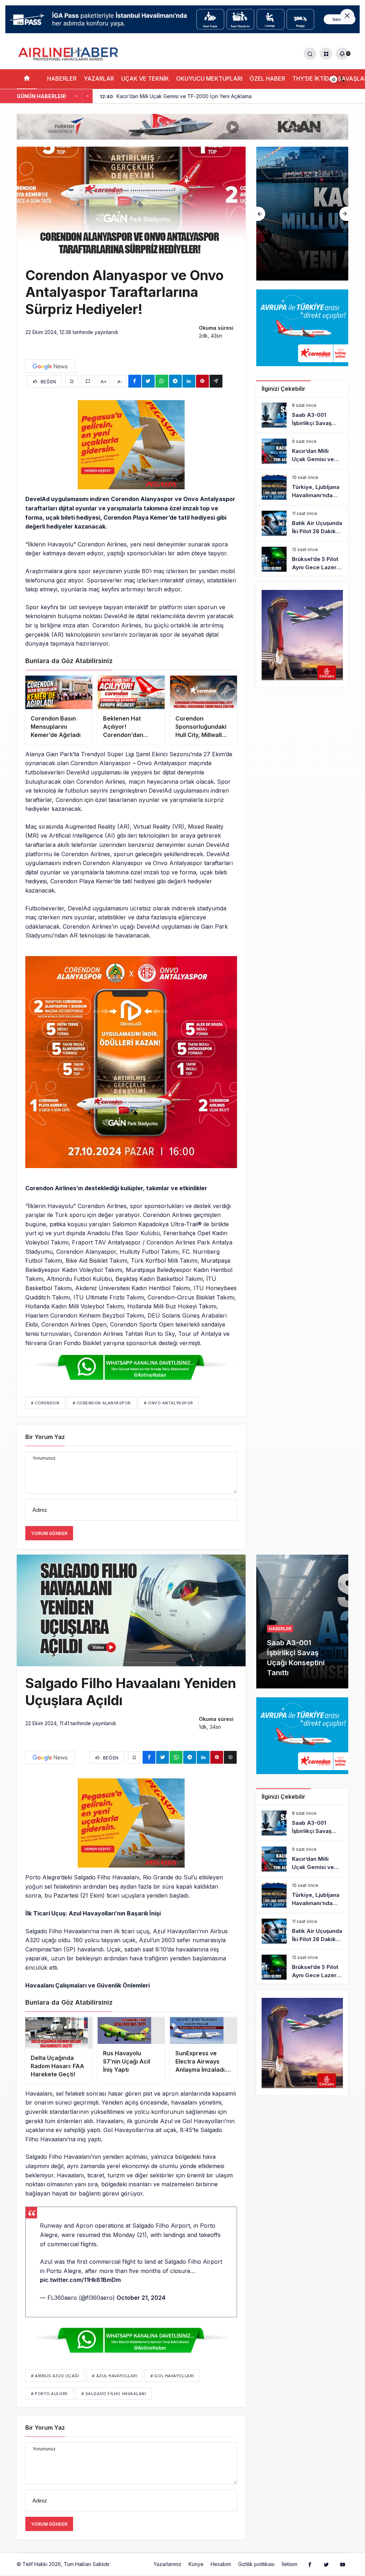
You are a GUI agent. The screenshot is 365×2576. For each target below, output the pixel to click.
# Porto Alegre (50, 2396)
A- (120, 382)
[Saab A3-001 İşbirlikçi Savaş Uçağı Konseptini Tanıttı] (302, 415)
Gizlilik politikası (256, 2567)
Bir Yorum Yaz (45, 1437)
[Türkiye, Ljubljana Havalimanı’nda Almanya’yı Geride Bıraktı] (302, 487)
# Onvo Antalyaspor (169, 1403)
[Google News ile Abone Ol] (50, 366)
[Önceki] (77, 96)
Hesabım (221, 2567)
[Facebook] (310, 2566)
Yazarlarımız (168, 2567)
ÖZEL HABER (267, 79)
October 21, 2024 (141, 2300)
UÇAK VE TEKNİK (145, 79)
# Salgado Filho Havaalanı (114, 2396)
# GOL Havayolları (172, 2378)
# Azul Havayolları (115, 2378)
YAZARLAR (99, 79)
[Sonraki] (87, 96)
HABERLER (62, 79)
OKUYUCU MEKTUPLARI (209, 79)
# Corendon (45, 1403)
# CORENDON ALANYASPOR (102, 1403)
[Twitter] (326, 2566)
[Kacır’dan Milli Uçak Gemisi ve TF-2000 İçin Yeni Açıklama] (302, 451)
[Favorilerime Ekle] (72, 381)
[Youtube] (343, 2566)
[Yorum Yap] (88, 381)
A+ (104, 382)
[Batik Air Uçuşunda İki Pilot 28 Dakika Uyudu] (302, 523)
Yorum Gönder (49, 1533)
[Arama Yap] (310, 54)
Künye (196, 2567)
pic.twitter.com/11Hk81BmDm (80, 2282)
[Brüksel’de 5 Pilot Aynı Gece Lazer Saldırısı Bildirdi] (302, 559)
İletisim (289, 2567)
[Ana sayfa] (27, 79)
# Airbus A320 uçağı (55, 2378)
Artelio (119, 2566)
